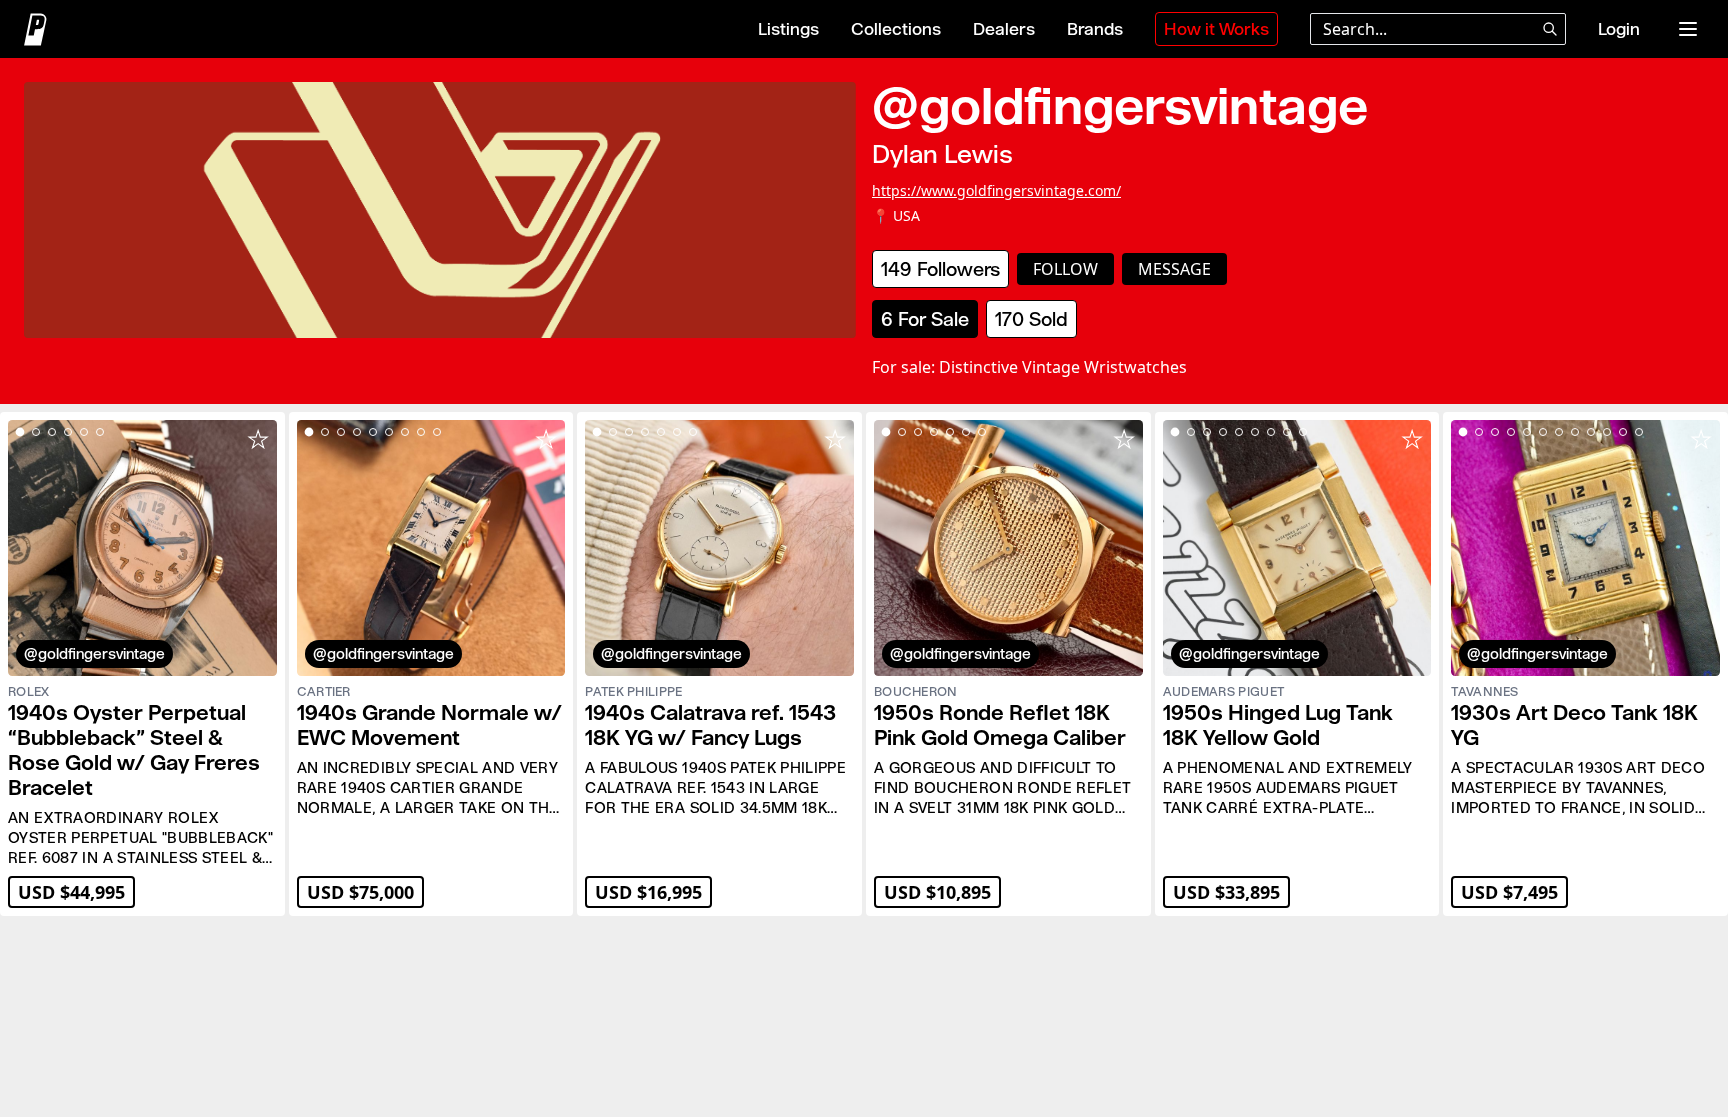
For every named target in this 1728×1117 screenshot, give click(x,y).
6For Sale (925, 319)
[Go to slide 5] (84, 432)
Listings (788, 29)
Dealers (1004, 29)
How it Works (1216, 29)
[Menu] (1688, 29)
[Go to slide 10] (1607, 432)
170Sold (1031, 319)
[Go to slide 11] (1623, 432)
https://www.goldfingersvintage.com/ (996, 190)
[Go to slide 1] (20, 432)
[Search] (1550, 29)
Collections (896, 29)
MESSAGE (1174, 269)
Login (1619, 29)
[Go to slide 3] (52, 432)
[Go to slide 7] (405, 432)
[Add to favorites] (258, 439)
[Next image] (253, 548)
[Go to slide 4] (68, 432)
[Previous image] (32, 548)
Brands (1095, 29)
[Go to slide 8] (421, 432)
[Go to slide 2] (36, 432)
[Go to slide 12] (1639, 432)
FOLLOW (1065, 269)
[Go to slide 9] (437, 432)
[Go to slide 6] (100, 432)
